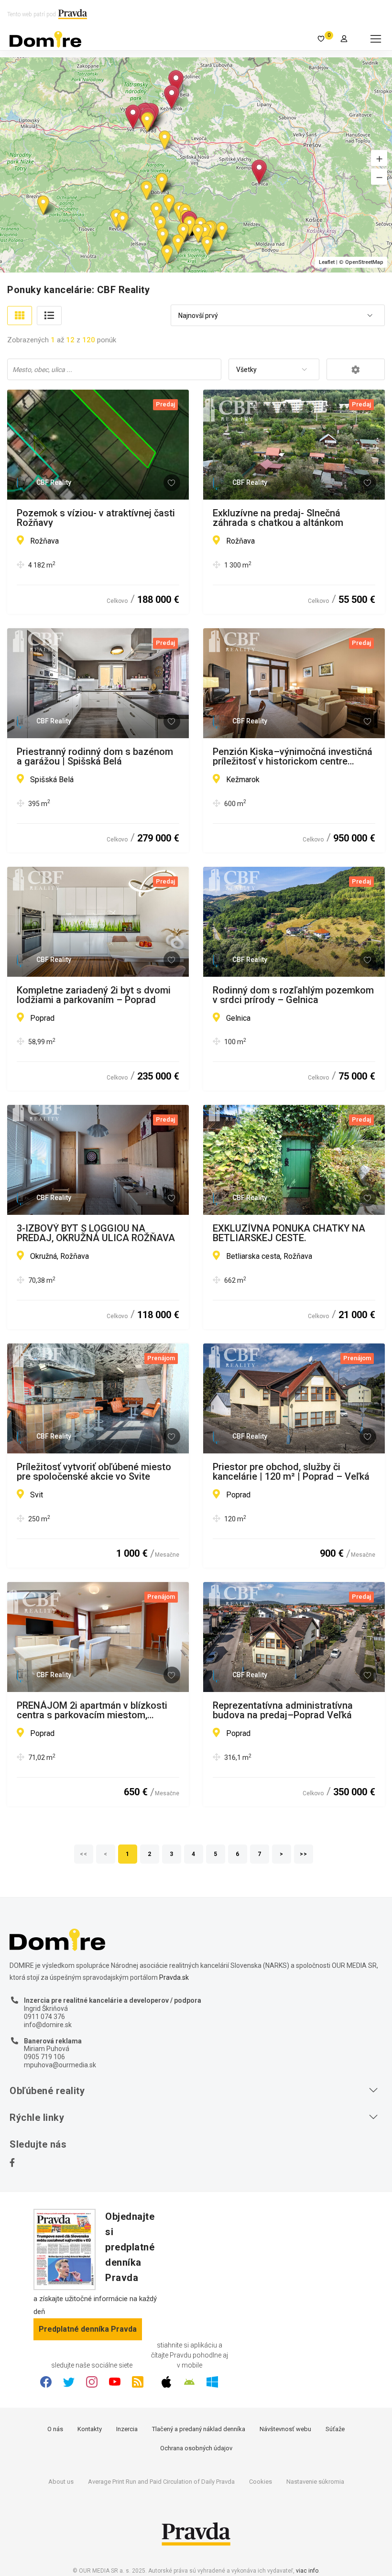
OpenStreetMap (364, 262)
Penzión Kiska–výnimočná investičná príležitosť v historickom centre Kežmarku (293, 756)
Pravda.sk (174, 1977)
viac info (307, 2571)
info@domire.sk (48, 2025)
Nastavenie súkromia (315, 2482)
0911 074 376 (44, 2017)
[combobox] (278, 316)
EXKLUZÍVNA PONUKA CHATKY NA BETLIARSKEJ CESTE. (289, 1233)
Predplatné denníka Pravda (88, 2329)
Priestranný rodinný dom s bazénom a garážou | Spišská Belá (95, 756)
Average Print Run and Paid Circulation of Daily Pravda (161, 2482)
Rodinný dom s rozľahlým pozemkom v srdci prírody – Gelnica (293, 995)
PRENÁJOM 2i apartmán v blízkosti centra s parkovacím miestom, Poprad (92, 1710)
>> (304, 1854)
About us (61, 2482)
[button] (379, 158)
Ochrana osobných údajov (196, 2448)
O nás (55, 2429)
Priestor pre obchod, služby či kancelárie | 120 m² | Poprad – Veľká (291, 1472)
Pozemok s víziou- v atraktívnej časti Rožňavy (96, 518)
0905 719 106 (44, 2057)
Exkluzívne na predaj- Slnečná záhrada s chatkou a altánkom (278, 518)
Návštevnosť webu (285, 2429)
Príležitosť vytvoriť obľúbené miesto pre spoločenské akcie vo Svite (94, 1472)
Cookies (261, 2482)
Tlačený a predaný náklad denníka (199, 2429)
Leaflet (327, 262)
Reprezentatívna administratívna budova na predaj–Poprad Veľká (283, 1710)
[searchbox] (115, 369)
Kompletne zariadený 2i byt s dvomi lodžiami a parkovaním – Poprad (94, 995)
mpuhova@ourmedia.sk (60, 2065)
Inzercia (127, 2429)
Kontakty (90, 2429)
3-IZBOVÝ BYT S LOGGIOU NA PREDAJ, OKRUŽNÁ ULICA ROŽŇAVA (96, 1233)
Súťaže (335, 2429)
